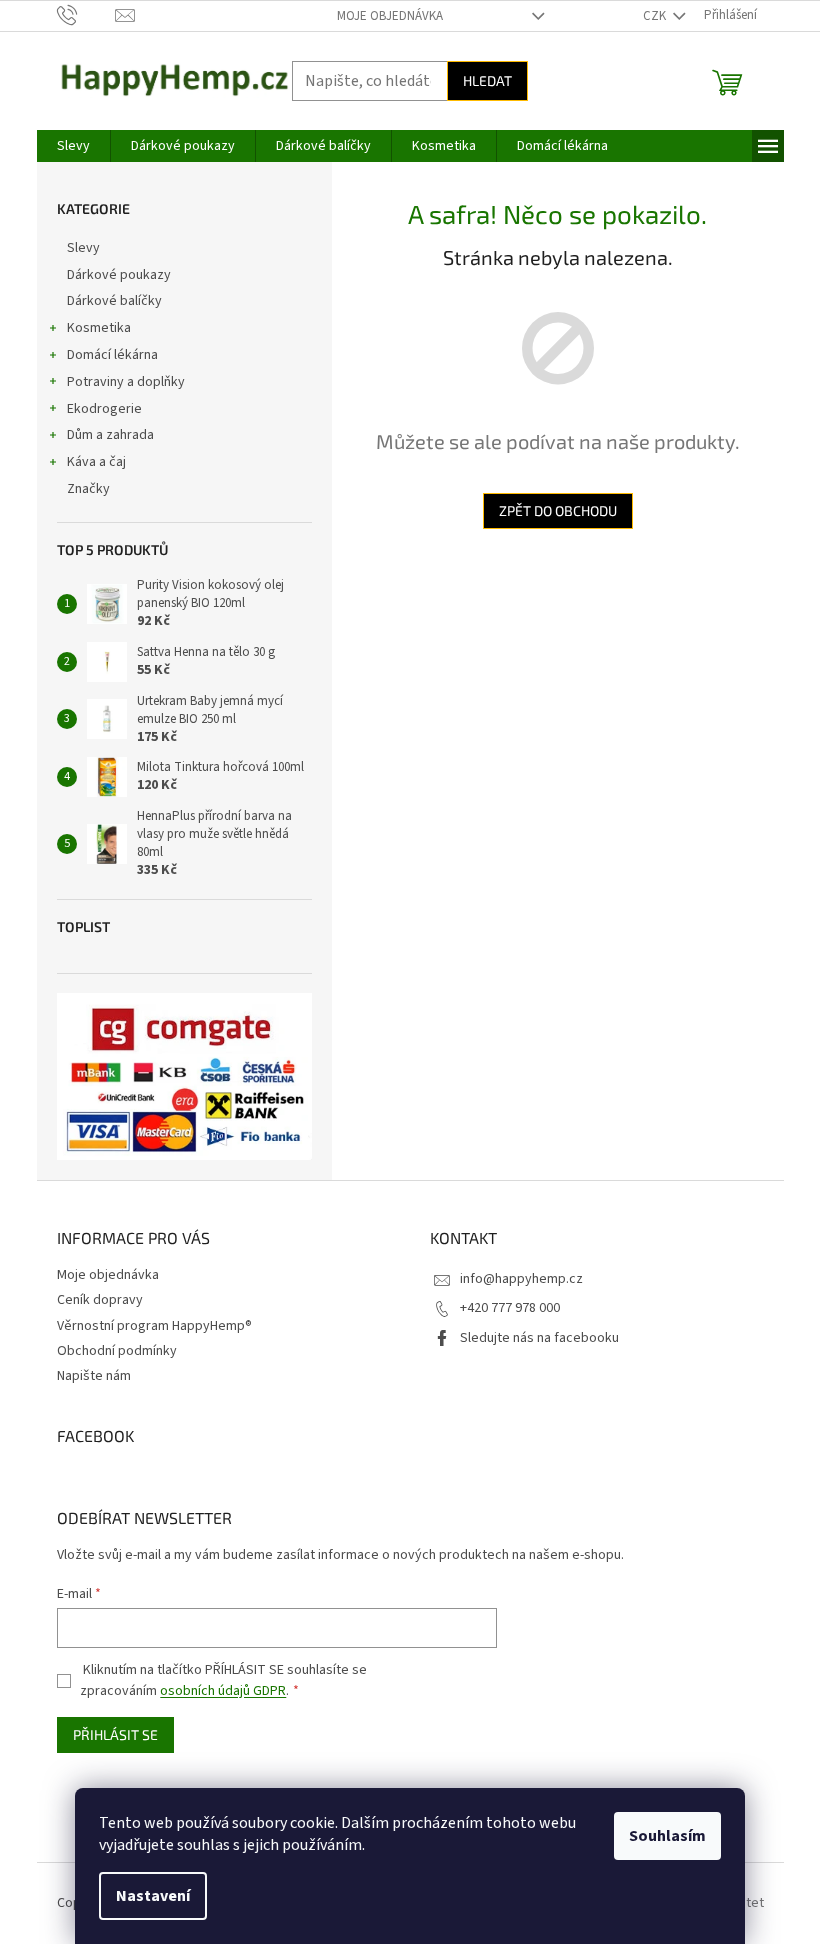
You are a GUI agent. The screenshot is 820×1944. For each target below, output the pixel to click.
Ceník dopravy (100, 1300)
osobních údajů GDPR (223, 1691)
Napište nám (94, 1376)
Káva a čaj (96, 462)
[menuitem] (73, 146)
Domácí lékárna (112, 355)
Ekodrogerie (104, 409)
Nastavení (153, 1896)
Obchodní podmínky (117, 1351)
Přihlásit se (115, 1734)
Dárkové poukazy (119, 275)
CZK (656, 16)
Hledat (487, 80)
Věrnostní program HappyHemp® (154, 1326)
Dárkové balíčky (114, 301)
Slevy (83, 248)
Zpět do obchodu (558, 510)
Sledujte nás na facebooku (539, 1338)
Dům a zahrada (110, 435)
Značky (88, 489)
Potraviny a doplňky (126, 382)
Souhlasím (667, 1836)
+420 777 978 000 (510, 1308)
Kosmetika (99, 328)
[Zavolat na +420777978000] (86, 15)
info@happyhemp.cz (521, 1279)
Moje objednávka (390, 16)
